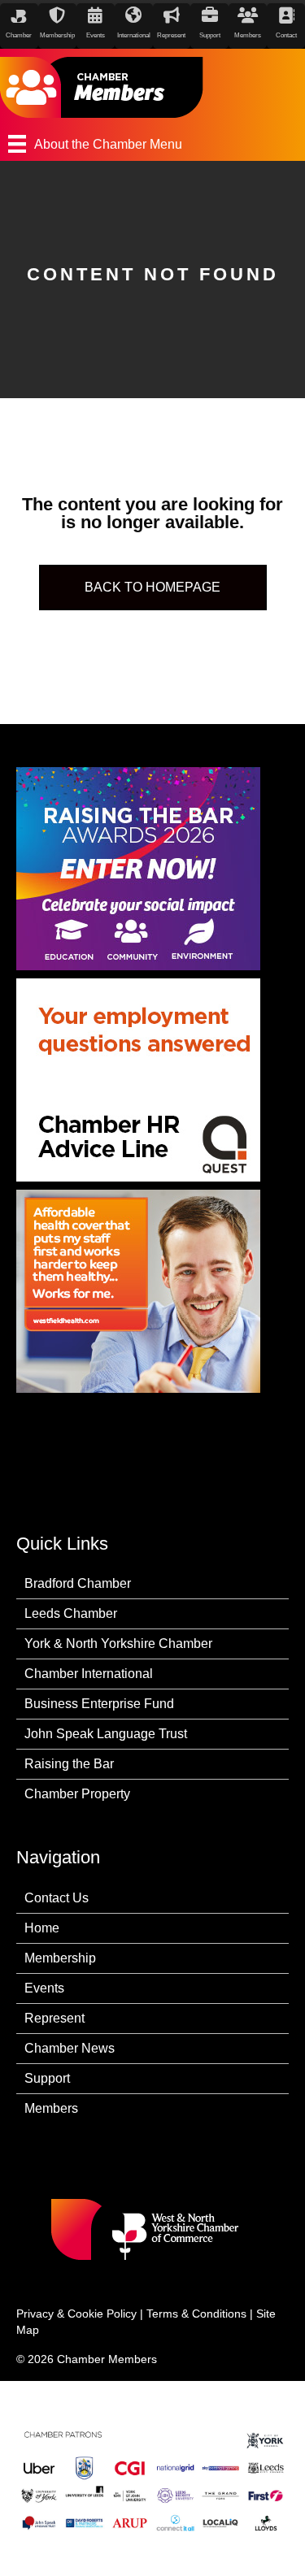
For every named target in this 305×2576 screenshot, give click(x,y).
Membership (60, 1958)
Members (51, 2108)
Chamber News (70, 2048)
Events (44, 1988)
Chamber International (89, 1674)
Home (42, 1928)
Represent (54, 2018)
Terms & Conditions (196, 2314)
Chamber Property (77, 1794)
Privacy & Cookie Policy (76, 2314)
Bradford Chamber (78, 1583)
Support (47, 2078)
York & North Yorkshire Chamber (118, 1644)
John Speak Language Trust (106, 1734)
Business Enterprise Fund (99, 1704)
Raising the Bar (69, 1764)
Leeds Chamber (71, 1613)
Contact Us (57, 1898)
